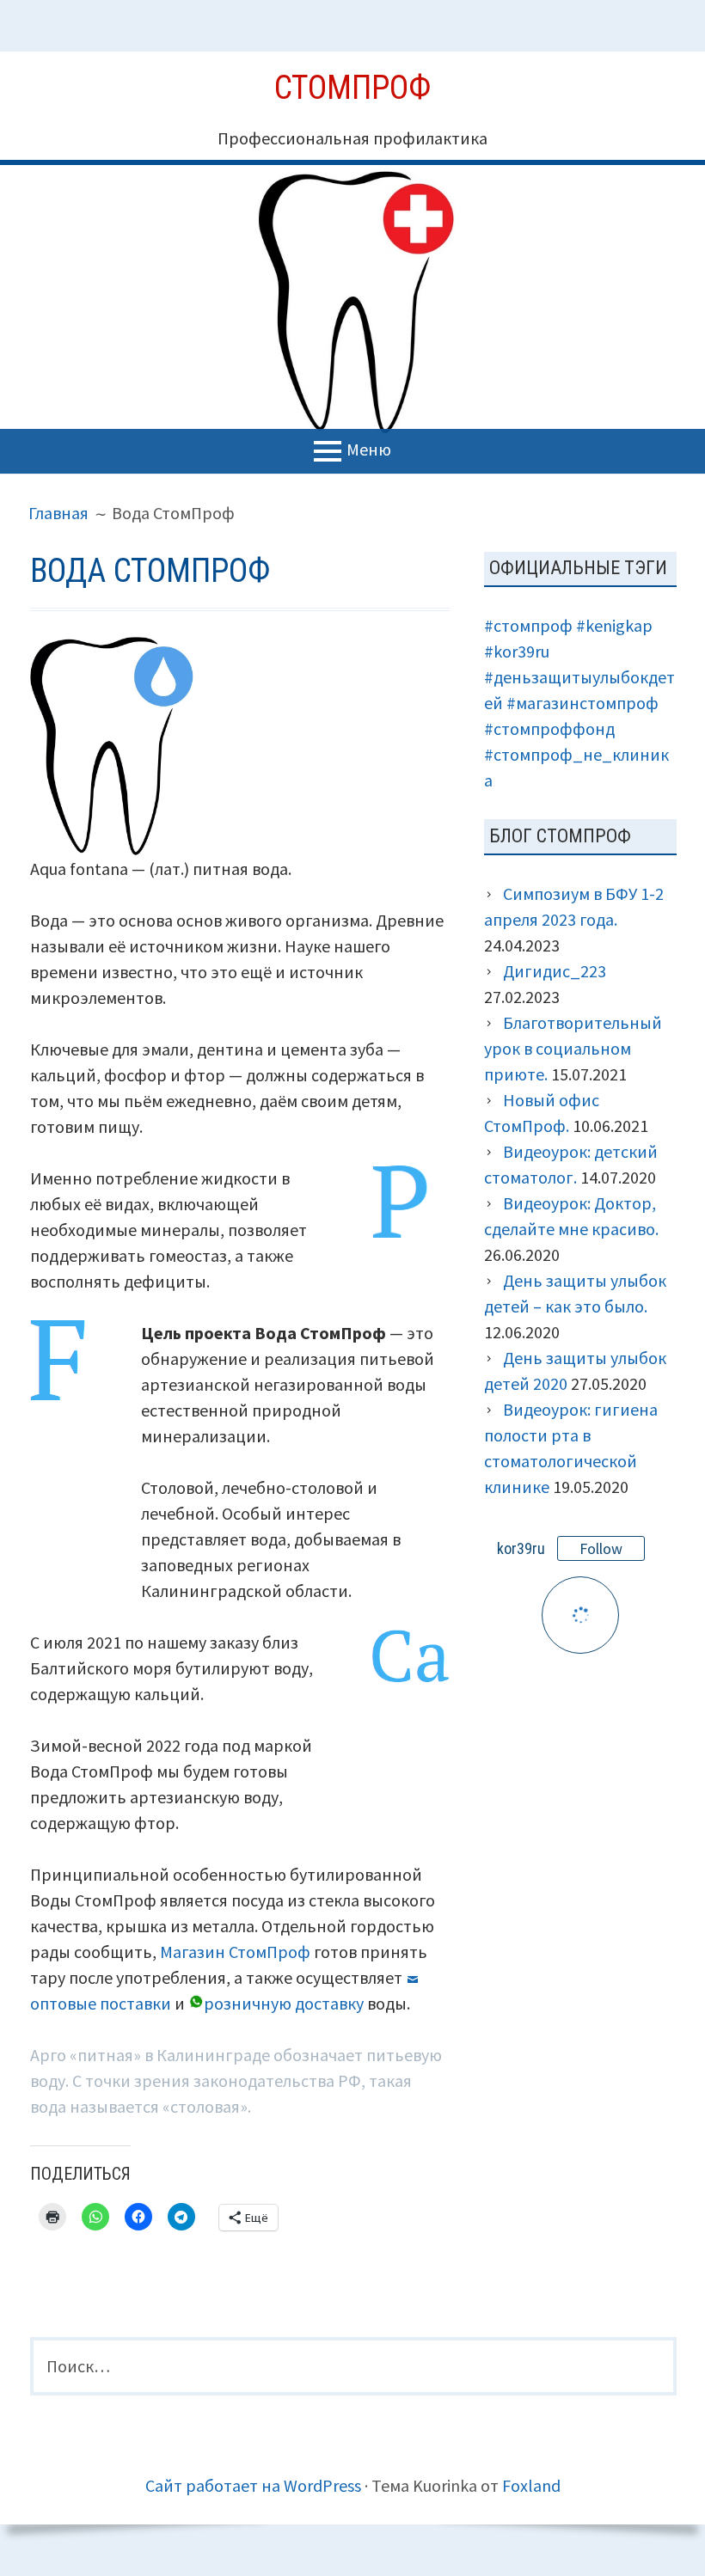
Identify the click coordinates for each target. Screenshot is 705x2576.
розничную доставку (284, 2003)
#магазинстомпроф (582, 703)
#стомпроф (528, 625)
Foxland (531, 2485)
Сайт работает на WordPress (253, 2485)
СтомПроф (352, 88)
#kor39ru (517, 651)
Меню (369, 448)
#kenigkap (614, 625)
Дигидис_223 (555, 971)
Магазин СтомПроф (235, 1952)
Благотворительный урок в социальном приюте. (573, 1048)
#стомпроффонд (549, 728)
